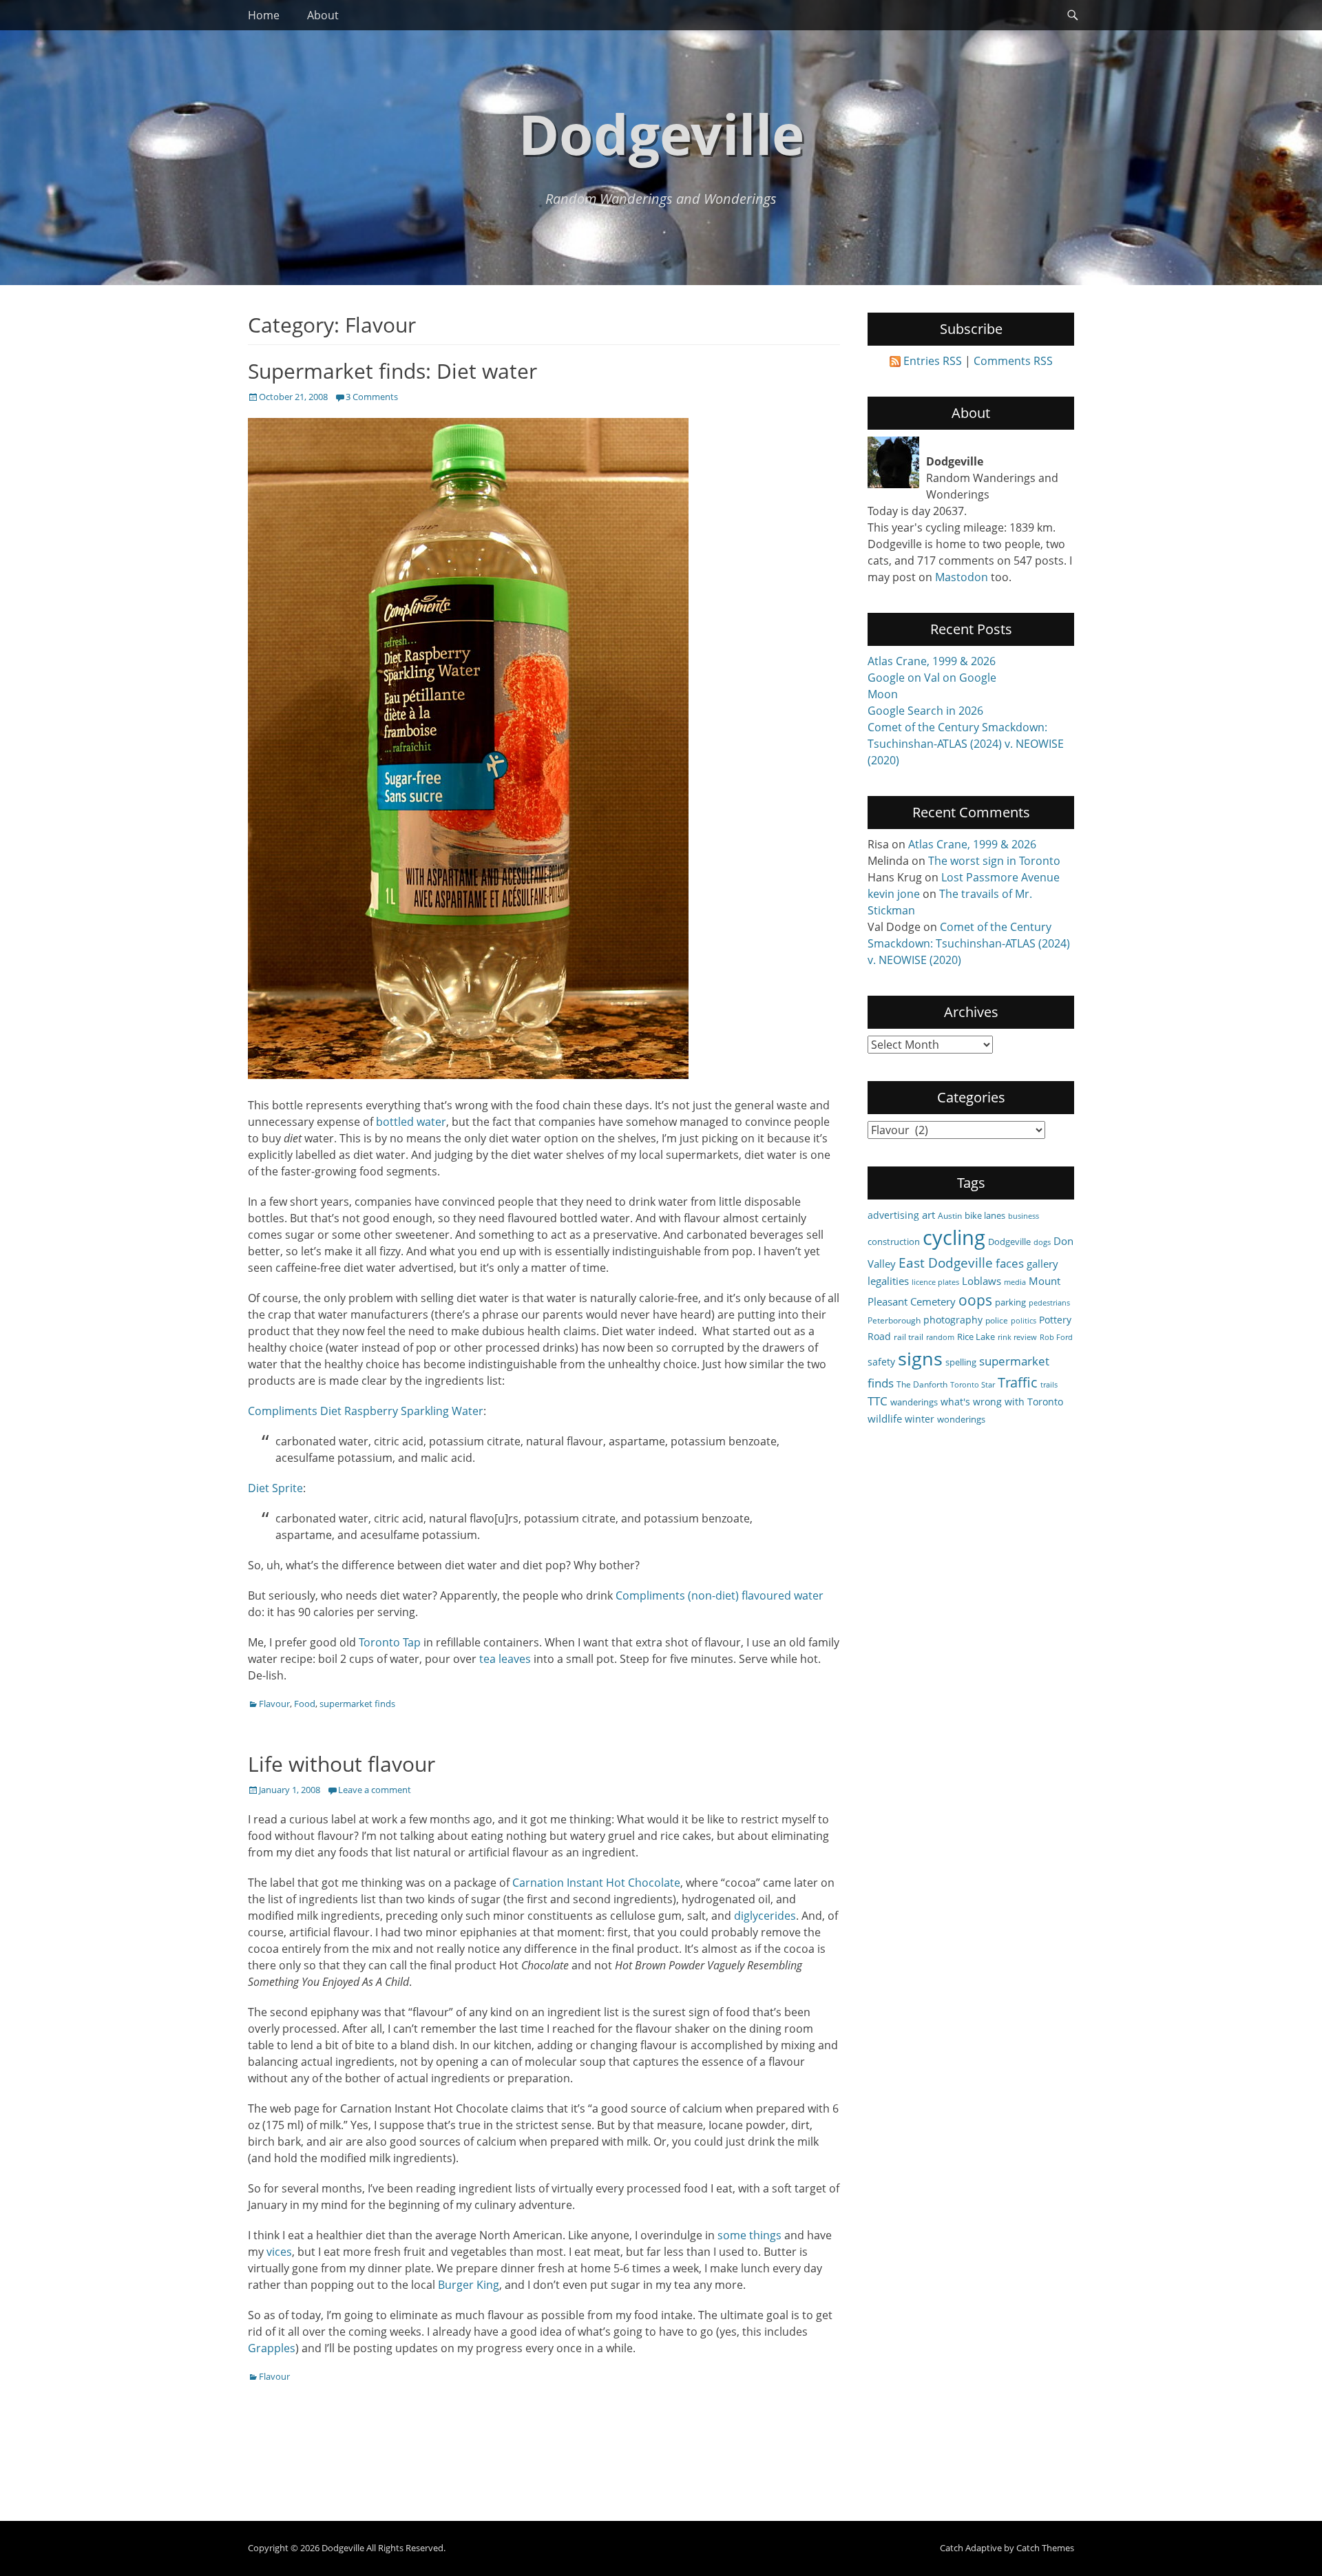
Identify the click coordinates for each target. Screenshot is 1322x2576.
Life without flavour (342, 1764)
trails (1049, 1385)
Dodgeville (661, 133)
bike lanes (985, 1215)
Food (305, 1704)
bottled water (411, 1122)
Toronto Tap (390, 1642)
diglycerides (765, 1916)
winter (920, 1419)
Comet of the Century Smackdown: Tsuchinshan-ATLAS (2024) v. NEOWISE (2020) (966, 744)
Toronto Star (973, 1385)
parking (1010, 1302)
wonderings (961, 1419)
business (1024, 1216)
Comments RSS (1013, 361)
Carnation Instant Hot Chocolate (596, 1883)
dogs (1042, 1242)
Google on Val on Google (932, 678)
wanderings (914, 1402)
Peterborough (894, 1320)
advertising (893, 1215)
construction (894, 1242)
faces (1010, 1263)
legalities (888, 1281)
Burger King (467, 2285)
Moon (883, 694)
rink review (1017, 1337)
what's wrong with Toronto (1002, 1402)
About (323, 15)
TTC (878, 1401)
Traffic (1018, 1382)
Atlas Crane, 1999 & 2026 (932, 661)
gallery (1042, 1264)
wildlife (885, 1418)
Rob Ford (1056, 1337)
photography (953, 1320)
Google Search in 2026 (925, 711)
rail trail (909, 1337)
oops (975, 1300)
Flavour (274, 1704)
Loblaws (982, 1281)
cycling (954, 1237)
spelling (961, 1362)
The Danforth (922, 1384)
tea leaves (505, 1659)
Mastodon (962, 577)
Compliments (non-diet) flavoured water (720, 1595)
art (928, 1215)
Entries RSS (933, 361)
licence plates (935, 1282)
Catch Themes (1045, 2548)
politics (1024, 1321)
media (1015, 1282)
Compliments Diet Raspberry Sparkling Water (366, 1411)
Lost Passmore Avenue (1000, 877)
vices (279, 2252)
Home (264, 15)
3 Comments (372, 397)
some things (749, 2235)
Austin (950, 1215)
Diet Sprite (275, 1488)
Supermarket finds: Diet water (392, 371)
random (940, 1337)
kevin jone (894, 894)
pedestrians (1049, 1303)
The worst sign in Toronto (994, 861)
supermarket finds (357, 1704)
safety (881, 1362)
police (997, 1320)
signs (920, 1358)
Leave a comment (375, 1790)
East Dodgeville (946, 1263)
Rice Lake (976, 1337)
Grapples (272, 2348)
